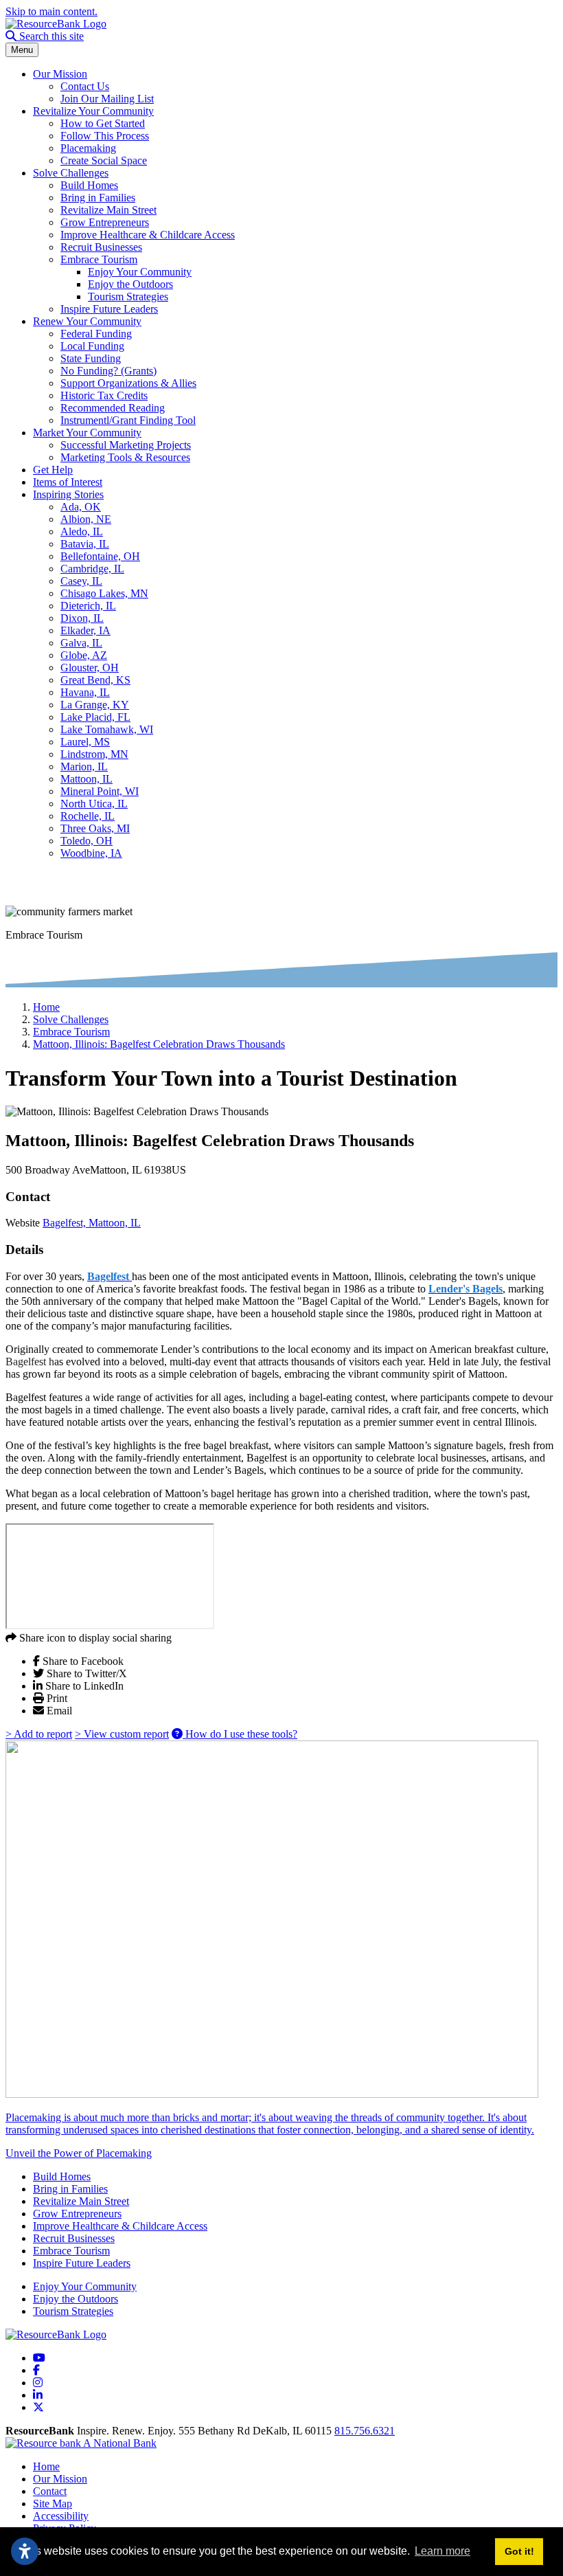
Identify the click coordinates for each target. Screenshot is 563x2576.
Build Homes (89, 185)
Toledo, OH (87, 841)
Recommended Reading (113, 408)
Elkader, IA (85, 630)
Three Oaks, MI (95, 828)
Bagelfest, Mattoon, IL (92, 1223)
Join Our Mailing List (107, 99)
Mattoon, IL (87, 779)
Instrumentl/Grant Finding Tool (128, 420)
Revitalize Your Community (93, 111)
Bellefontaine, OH (100, 556)
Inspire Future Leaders (109, 309)
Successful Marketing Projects (126, 445)
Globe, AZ (84, 655)
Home (46, 2466)
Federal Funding (96, 334)
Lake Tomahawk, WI (107, 729)
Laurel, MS (85, 742)
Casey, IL (81, 581)
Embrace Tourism (99, 259)
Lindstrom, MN (94, 754)
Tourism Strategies (128, 296)
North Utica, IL (94, 804)
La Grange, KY (95, 705)
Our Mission (60, 74)
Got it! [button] (519, 2551)
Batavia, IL (85, 544)
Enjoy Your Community (140, 272)
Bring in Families (98, 198)
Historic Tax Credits (104, 395)
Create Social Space (104, 160)
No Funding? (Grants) (108, 371)
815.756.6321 (365, 2431)
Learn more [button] (443, 2551)
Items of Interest (68, 482)
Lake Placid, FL (95, 717)
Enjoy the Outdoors (130, 284)
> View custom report (122, 1734)
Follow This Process (105, 136)
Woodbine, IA (91, 853)
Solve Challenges (71, 173)
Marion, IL (84, 766)
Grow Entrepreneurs (105, 222)
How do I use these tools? (240, 1734)
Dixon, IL (82, 618)
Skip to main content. (51, 11)
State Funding (91, 358)
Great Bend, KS (95, 680)
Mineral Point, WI (100, 791)
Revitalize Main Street (108, 210)
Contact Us (85, 86)
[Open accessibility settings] (25, 2551)
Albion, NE (86, 519)
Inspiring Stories (68, 494)
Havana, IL (85, 692)
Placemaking (88, 148)
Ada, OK (81, 507)
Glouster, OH (90, 668)
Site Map (53, 2504)
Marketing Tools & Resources (125, 457)
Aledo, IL (82, 531)
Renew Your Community (87, 321)
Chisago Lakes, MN (104, 593)
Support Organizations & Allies (128, 383)
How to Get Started (103, 123)
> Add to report (39, 1734)
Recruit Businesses (101, 247)
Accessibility (61, 2516)
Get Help (53, 470)
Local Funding (92, 346)
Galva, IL (81, 643)
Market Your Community (87, 433)
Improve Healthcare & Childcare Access (148, 235)
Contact (50, 2491)
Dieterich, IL (88, 606)
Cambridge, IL (92, 569)
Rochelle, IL (88, 816)
